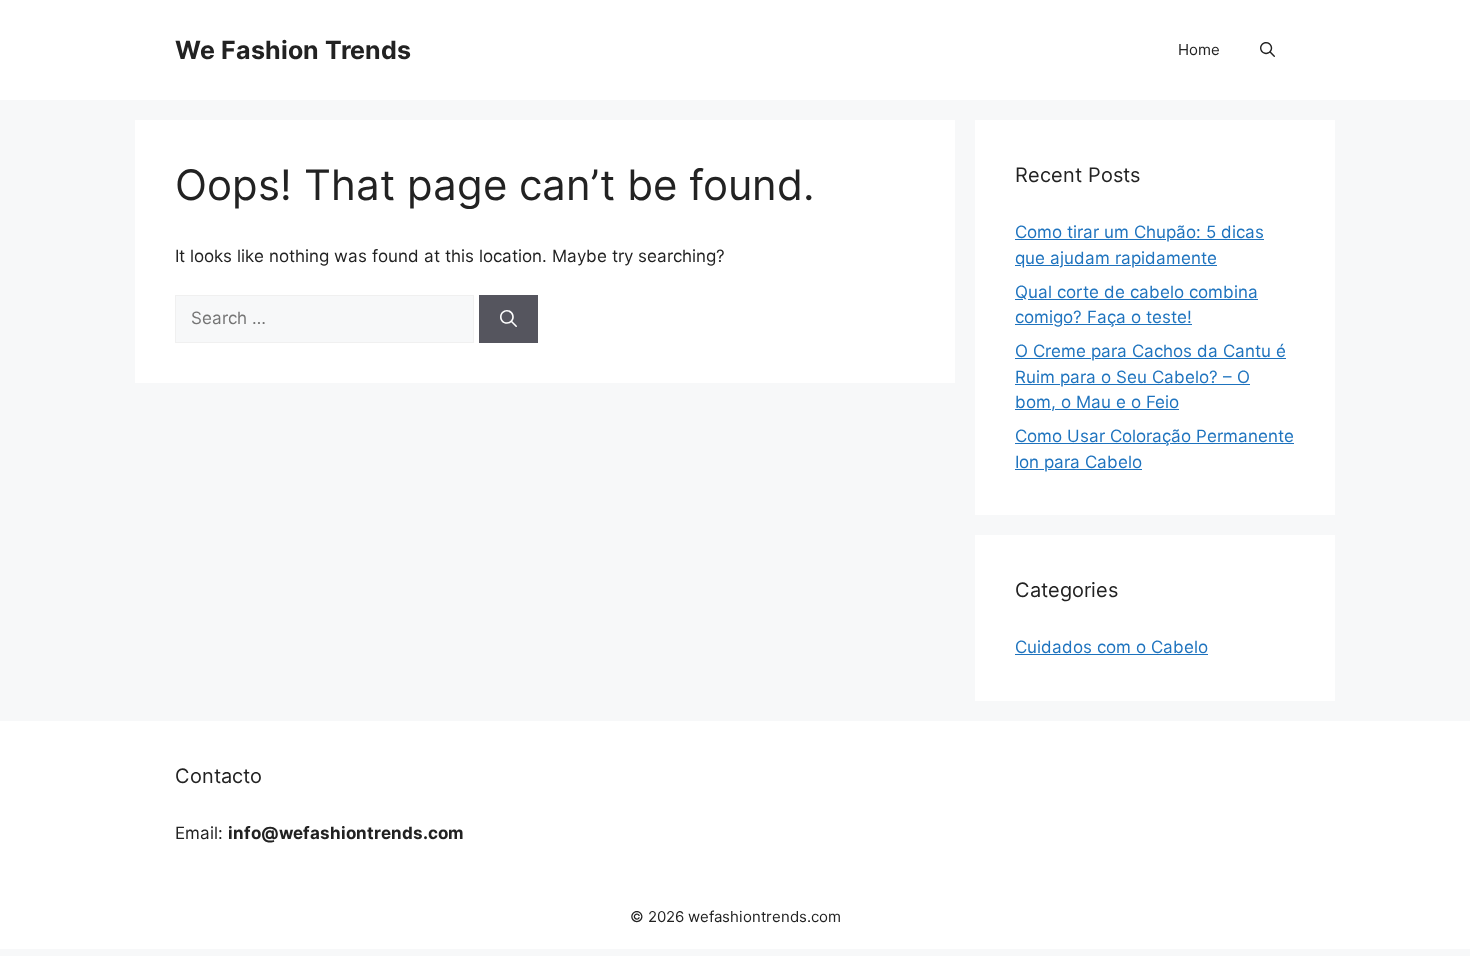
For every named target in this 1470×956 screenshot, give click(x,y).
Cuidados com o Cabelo (1111, 647)
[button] (1267, 50)
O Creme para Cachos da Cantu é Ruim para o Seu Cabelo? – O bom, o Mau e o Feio (1150, 376)
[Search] (508, 319)
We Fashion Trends (293, 50)
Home (1199, 49)
